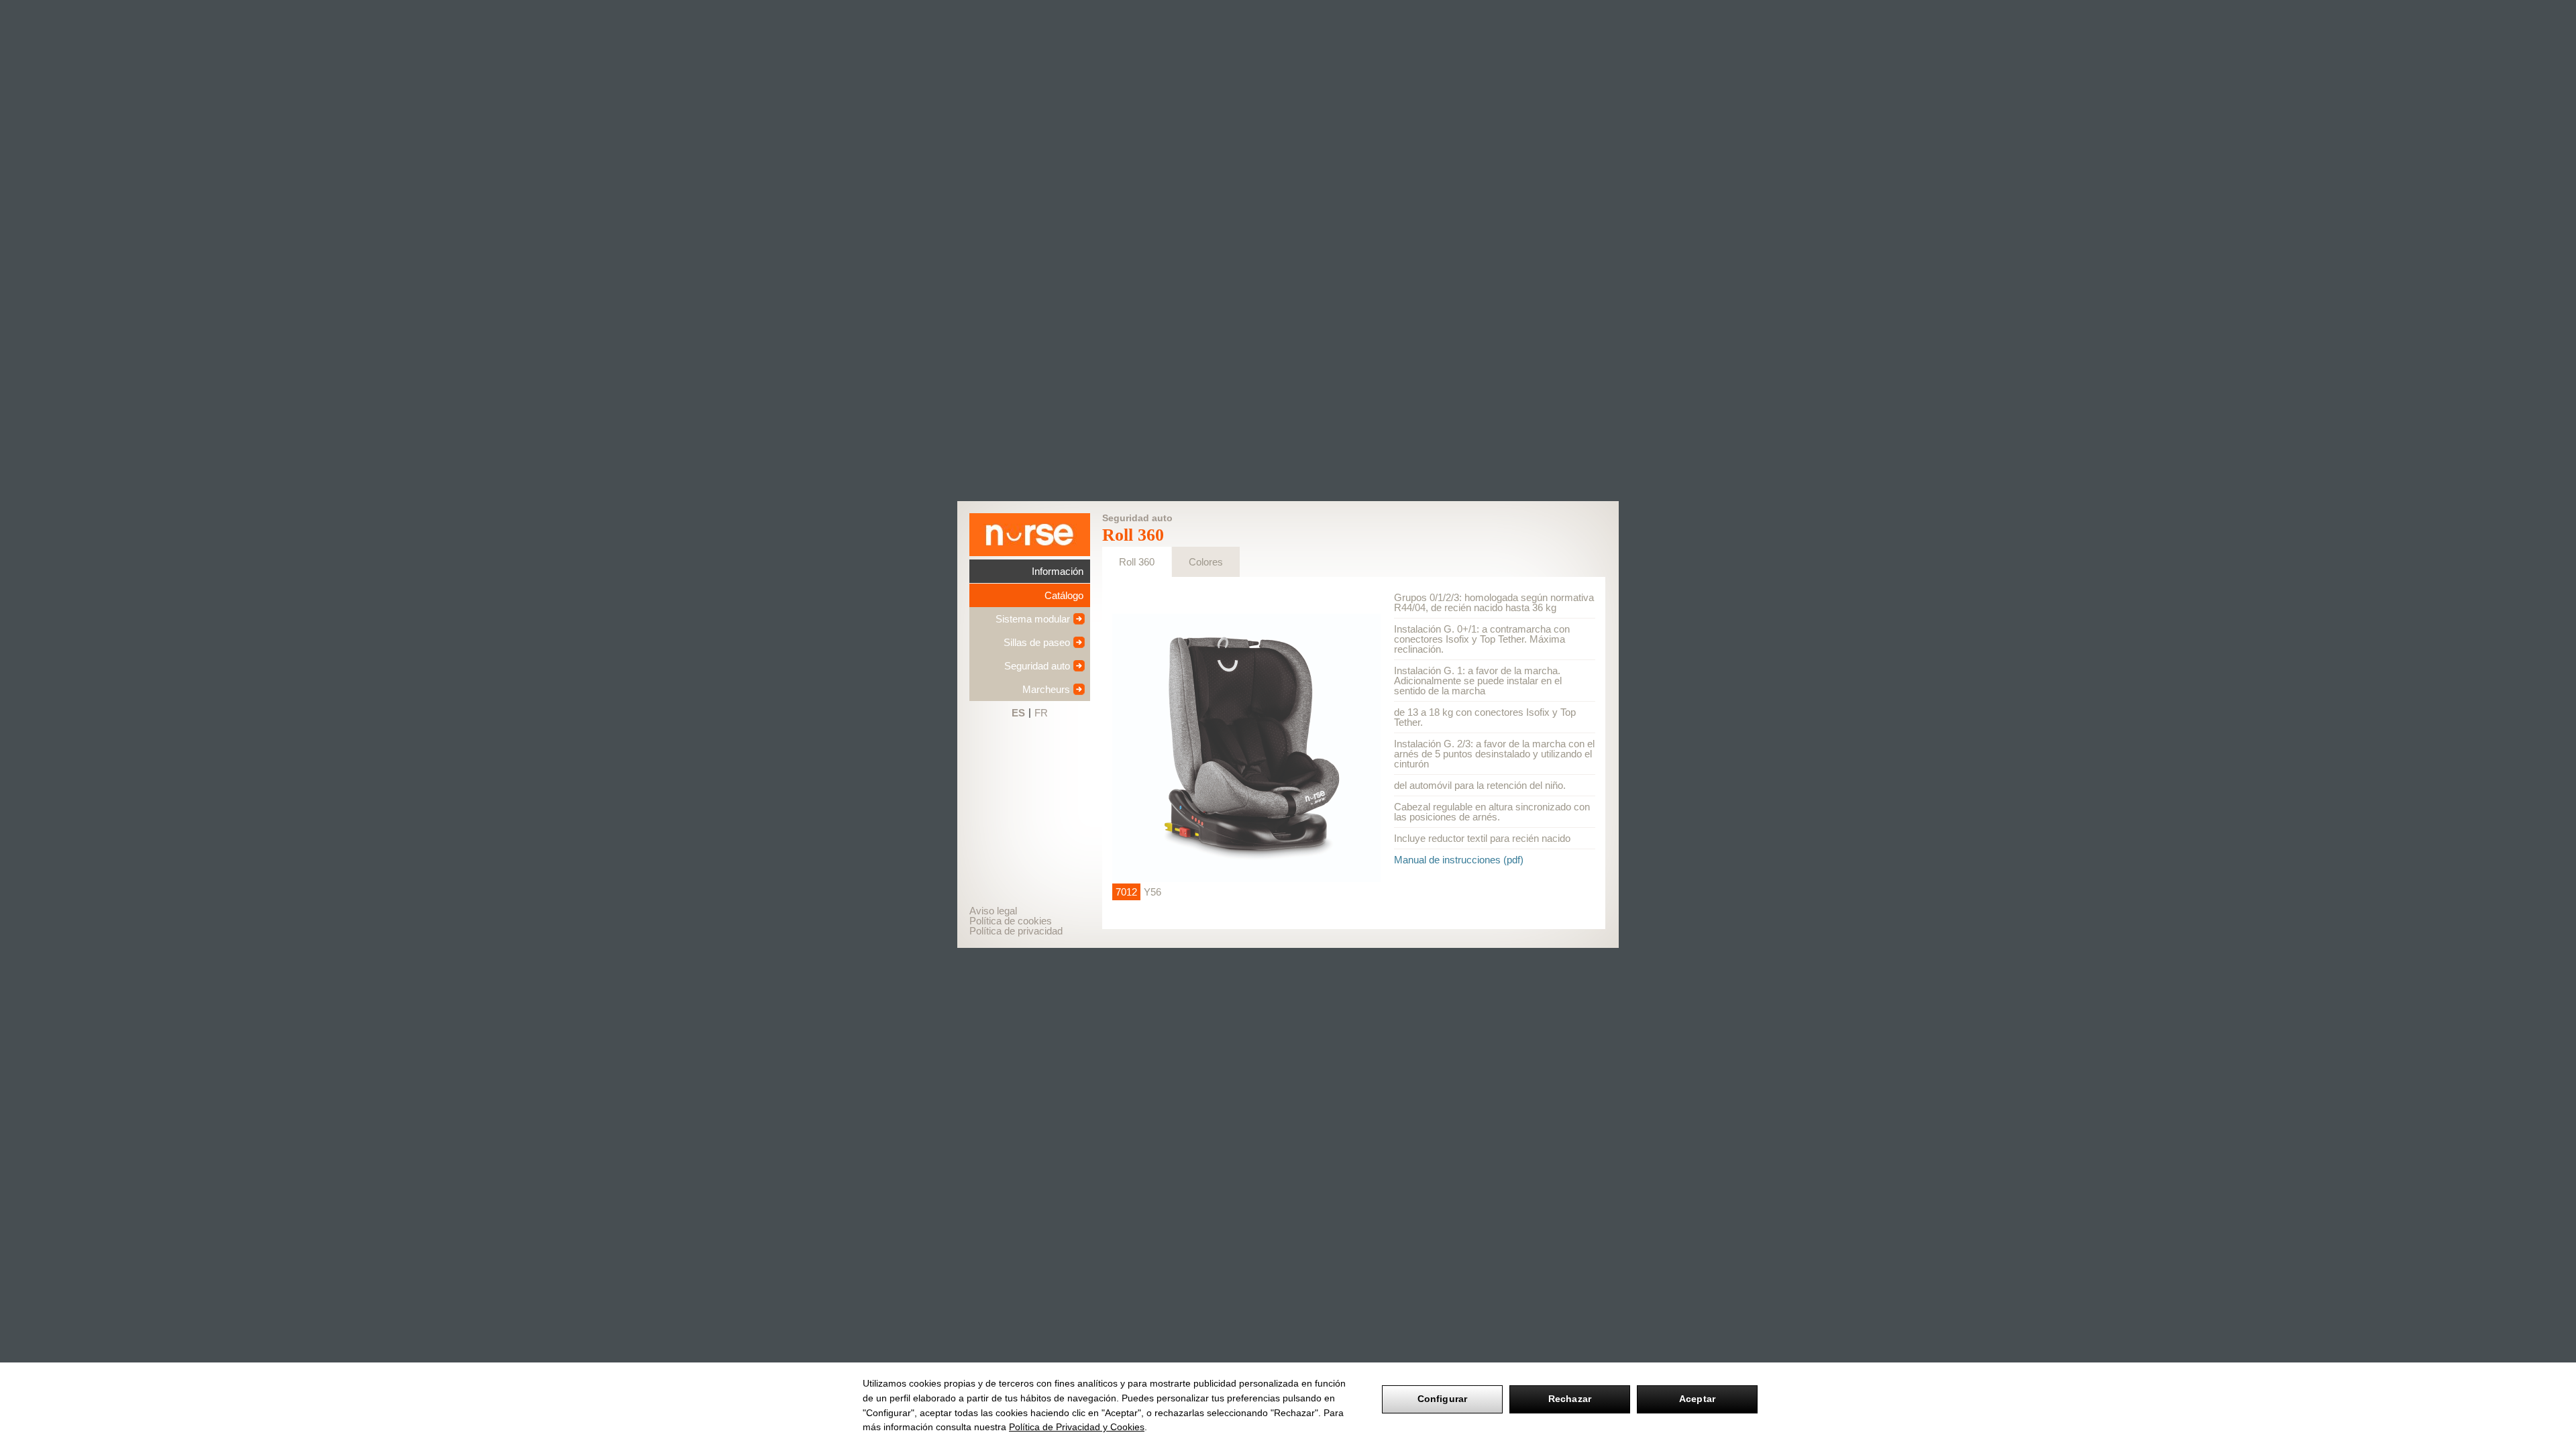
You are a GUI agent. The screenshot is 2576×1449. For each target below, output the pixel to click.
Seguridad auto (1037, 666)
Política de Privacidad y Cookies (1077, 1427)
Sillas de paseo (1037, 642)
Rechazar (1570, 1399)
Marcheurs (1046, 689)
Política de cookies (1011, 921)
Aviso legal (993, 911)
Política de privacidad (1016, 931)
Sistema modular (1033, 619)
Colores (1206, 562)
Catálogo (1064, 595)
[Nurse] (1030, 535)
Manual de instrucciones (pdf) (1459, 860)
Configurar (1442, 1399)
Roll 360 (1137, 562)
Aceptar (1697, 1399)
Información (1058, 571)
